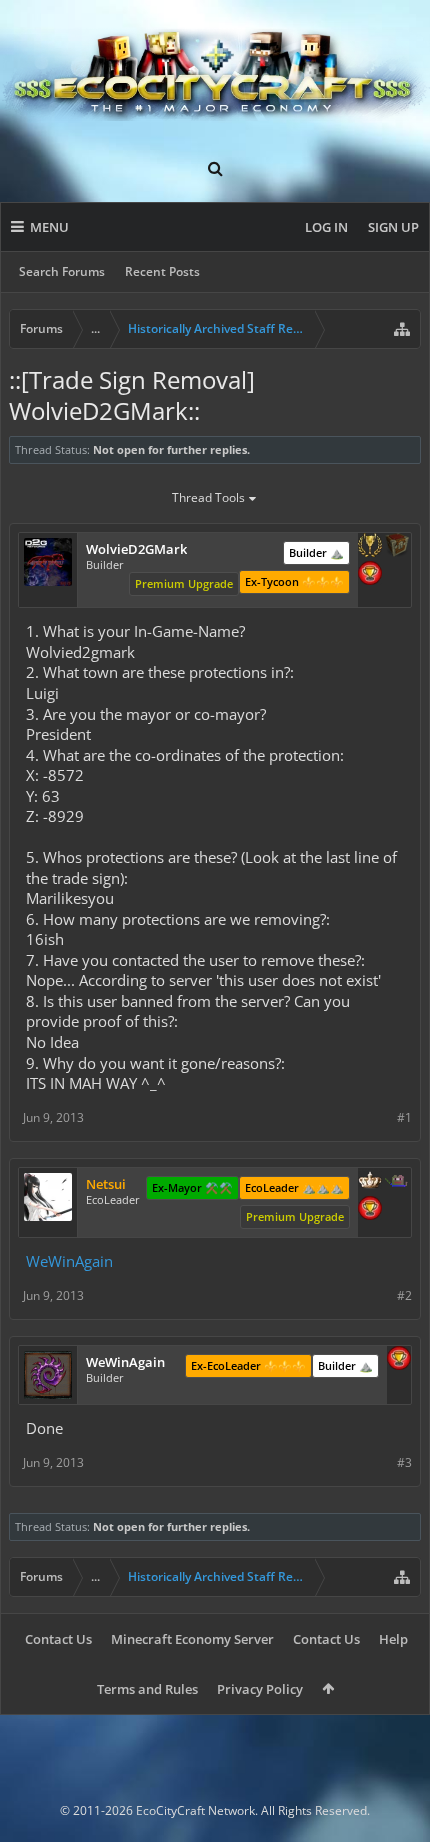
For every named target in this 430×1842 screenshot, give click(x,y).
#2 (404, 1295)
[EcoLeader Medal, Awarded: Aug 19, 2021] (370, 1182)
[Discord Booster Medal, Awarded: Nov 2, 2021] (397, 1182)
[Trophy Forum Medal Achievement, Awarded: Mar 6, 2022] (370, 575)
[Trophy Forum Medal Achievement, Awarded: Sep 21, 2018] (399, 1360)
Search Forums (62, 271)
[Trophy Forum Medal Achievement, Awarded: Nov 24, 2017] (370, 1210)
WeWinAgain (69, 1261)
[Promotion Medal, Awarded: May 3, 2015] (397, 547)
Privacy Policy (260, 1689)
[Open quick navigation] (402, 329)
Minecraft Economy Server (192, 1639)
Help (393, 1639)
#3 (404, 1462)
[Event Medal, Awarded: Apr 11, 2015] (370, 547)
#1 (404, 1117)
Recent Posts (162, 271)
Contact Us (58, 1639)
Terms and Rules (147, 1689)
